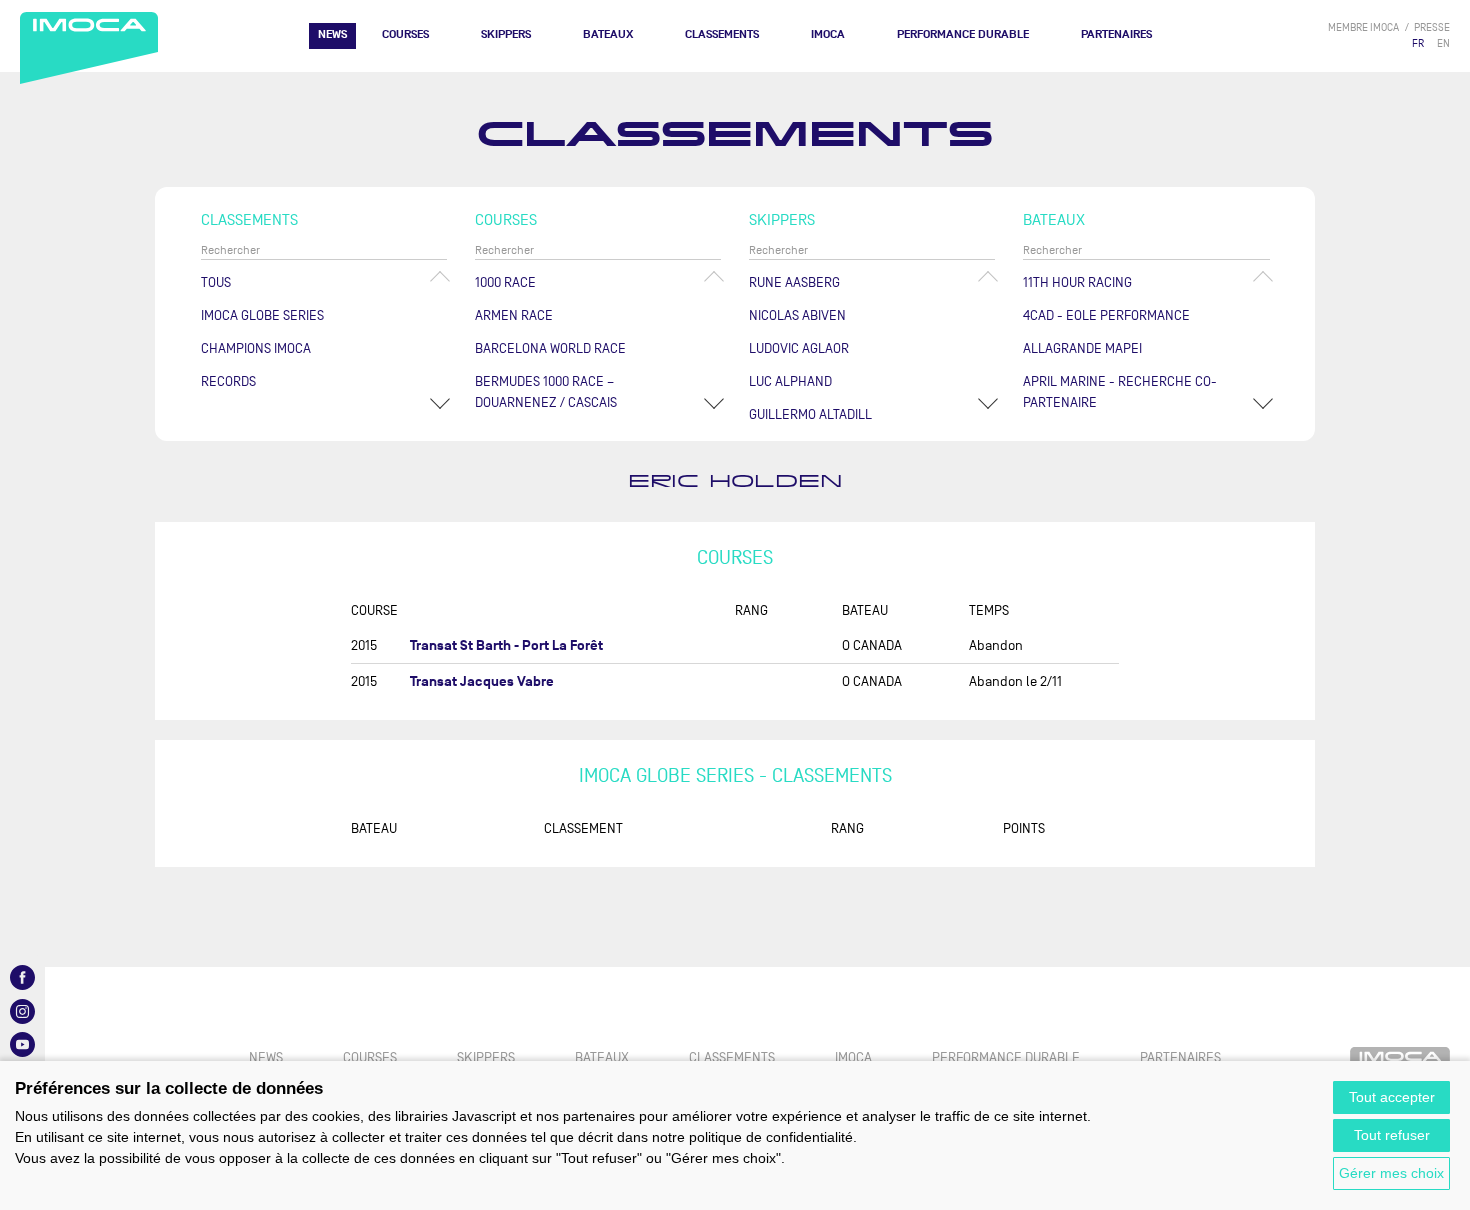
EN (1443, 43)
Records (228, 381)
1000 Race (505, 282)
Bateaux (608, 34)
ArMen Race (514, 315)
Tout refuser (1392, 1135)
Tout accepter (1392, 1097)
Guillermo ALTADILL (810, 414)
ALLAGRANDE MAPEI (1082, 348)
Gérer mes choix (1391, 1173)
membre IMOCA (1363, 27)
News (332, 34)
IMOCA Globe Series (262, 315)
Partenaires (1116, 34)
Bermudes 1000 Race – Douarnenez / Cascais (546, 392)
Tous (216, 282)
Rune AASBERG (794, 282)
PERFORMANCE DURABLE (963, 34)
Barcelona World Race (550, 348)
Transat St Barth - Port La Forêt (506, 645)
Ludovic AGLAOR (799, 348)
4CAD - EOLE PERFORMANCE (1106, 315)
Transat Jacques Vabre (482, 681)
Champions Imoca (256, 348)
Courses (405, 34)
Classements (722, 34)
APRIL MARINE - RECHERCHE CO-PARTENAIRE (1120, 392)
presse (1432, 27)
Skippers (506, 34)
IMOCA (828, 34)
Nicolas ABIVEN (797, 315)
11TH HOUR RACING (1077, 282)
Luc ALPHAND (790, 381)
